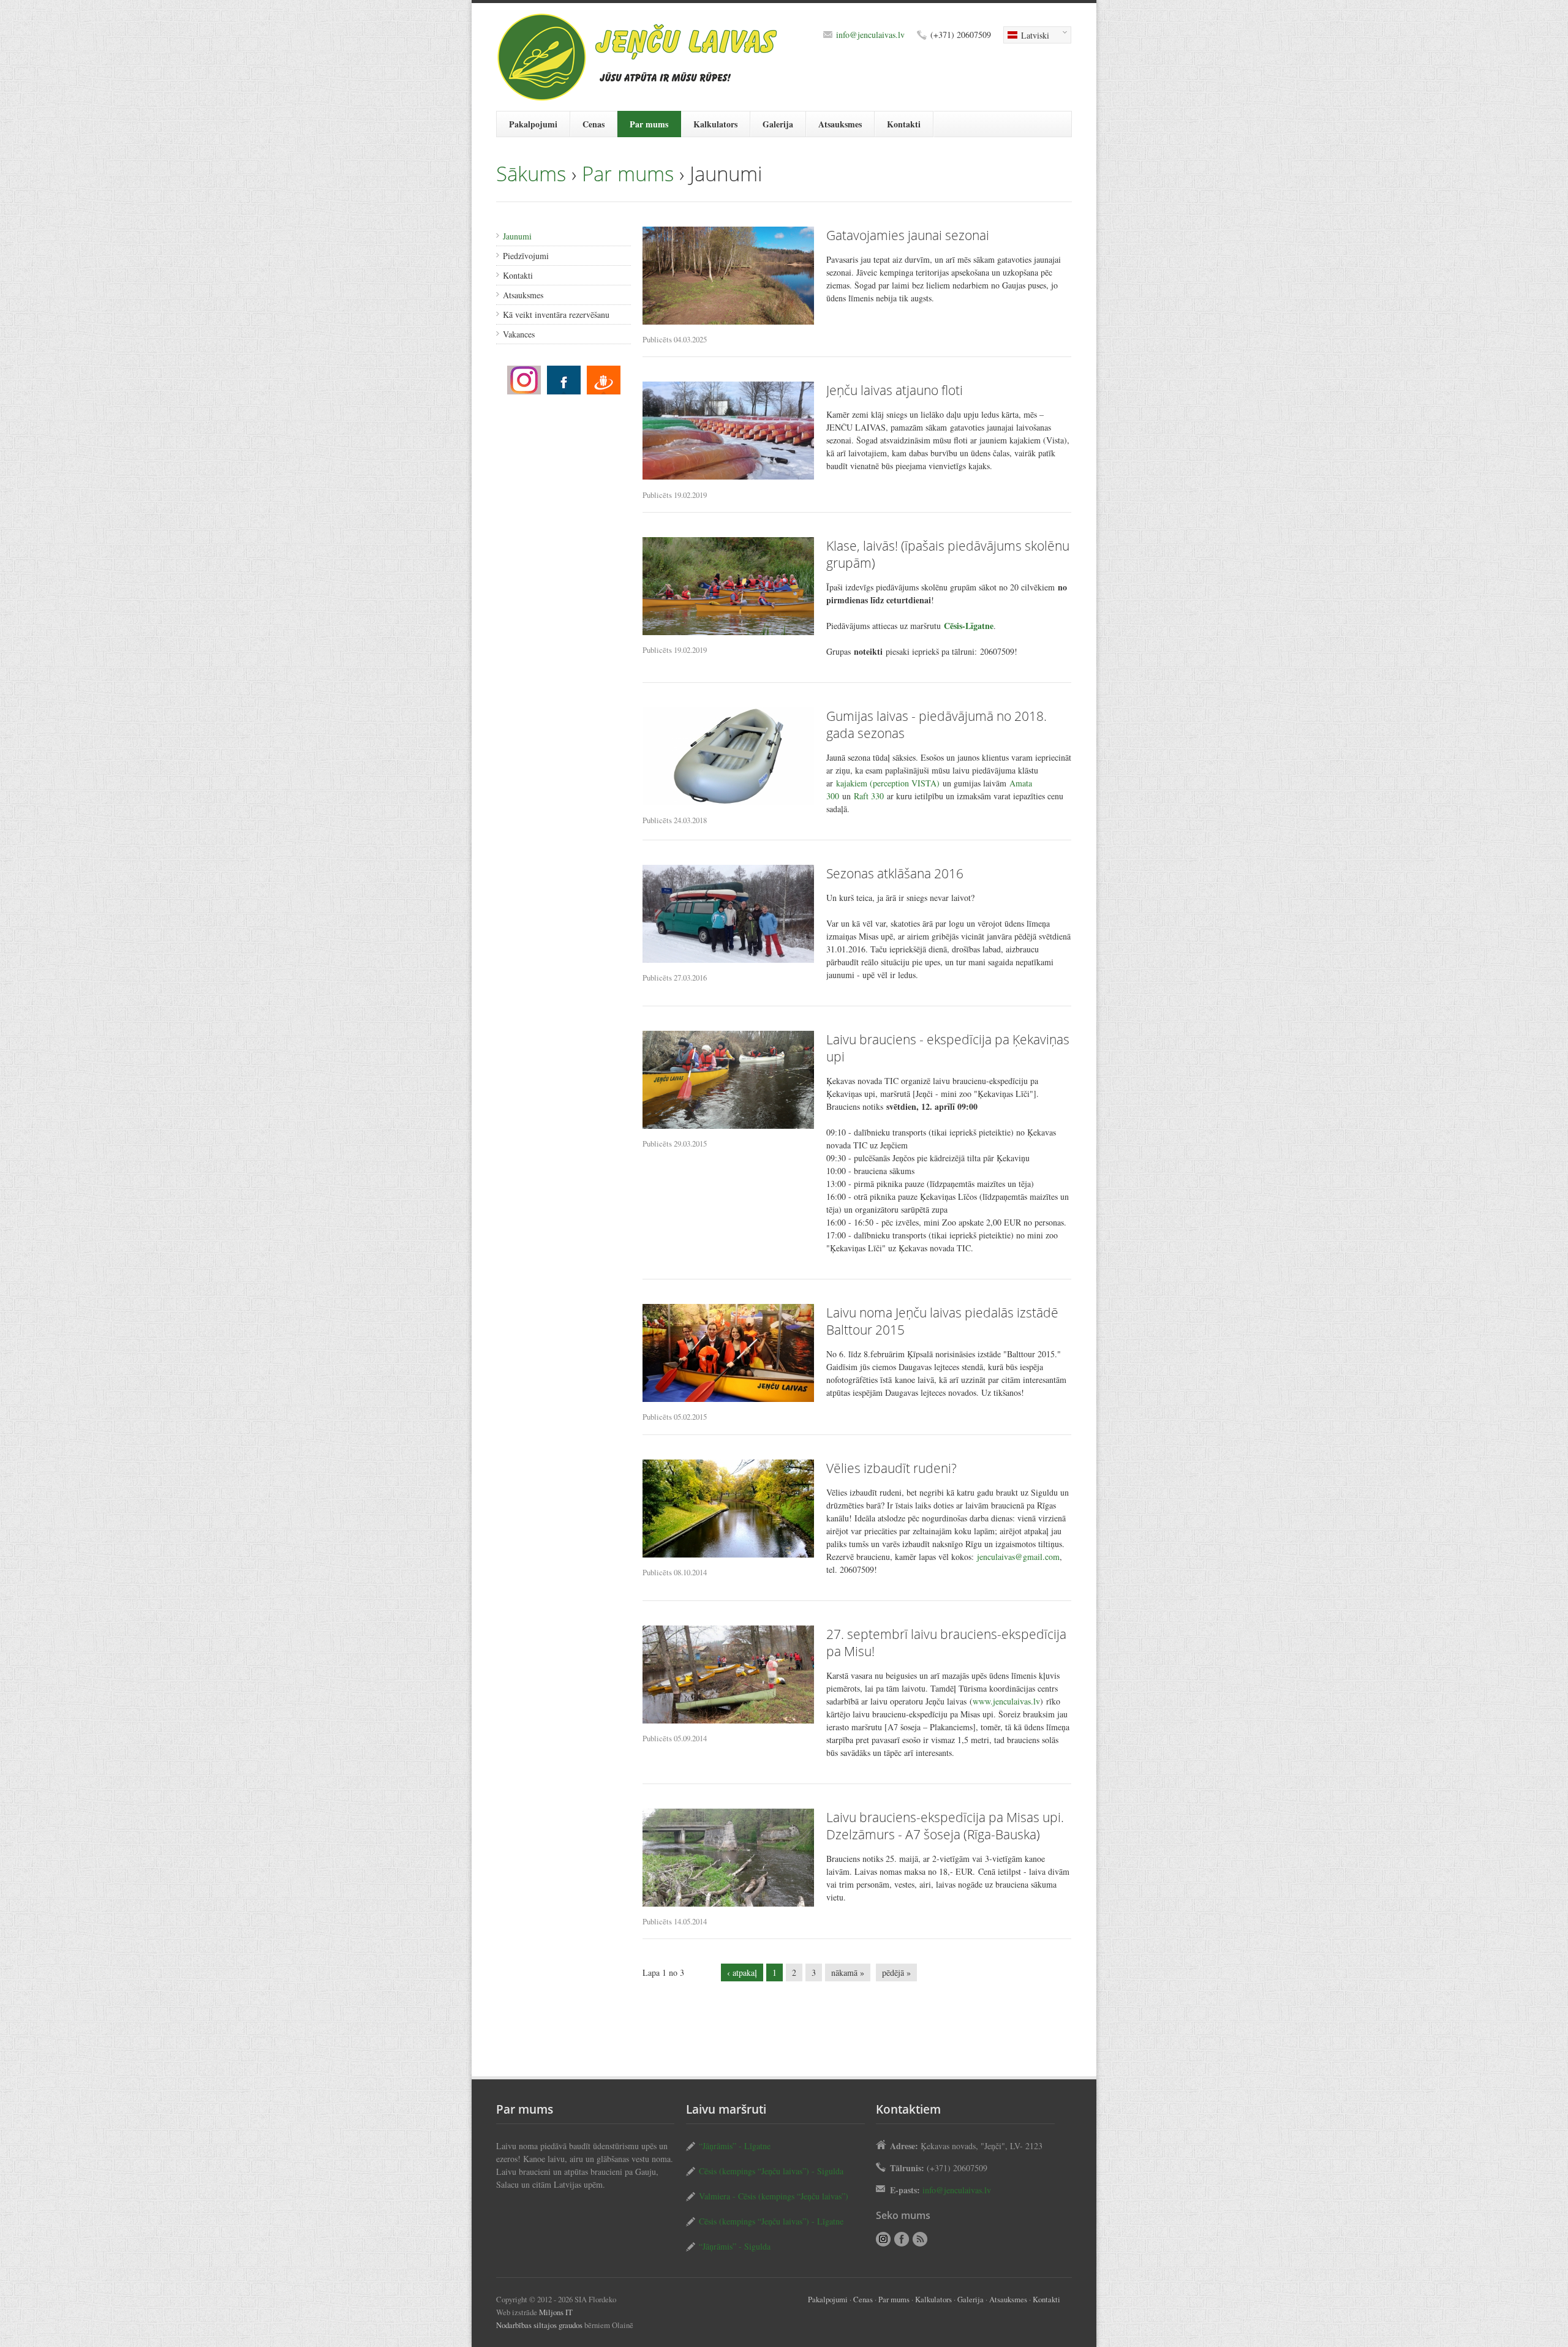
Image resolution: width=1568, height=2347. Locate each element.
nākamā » (848, 1972)
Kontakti (904, 124)
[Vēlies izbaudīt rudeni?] (728, 1509)
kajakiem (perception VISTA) (888, 783)
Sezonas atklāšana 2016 (895, 873)
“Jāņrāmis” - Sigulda (735, 2246)
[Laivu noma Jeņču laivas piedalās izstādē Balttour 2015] (728, 1353)
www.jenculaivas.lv (1006, 1701)
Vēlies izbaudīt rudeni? (891, 1468)
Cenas (594, 124)
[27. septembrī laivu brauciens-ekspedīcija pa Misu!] (728, 1675)
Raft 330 (869, 796)
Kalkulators (715, 124)
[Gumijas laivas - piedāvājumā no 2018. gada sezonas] (728, 756)
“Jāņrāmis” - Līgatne (735, 2146)
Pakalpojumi (533, 124)
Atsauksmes (840, 124)
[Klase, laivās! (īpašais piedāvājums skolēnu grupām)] (728, 586)
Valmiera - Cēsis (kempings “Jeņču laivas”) (774, 2196)
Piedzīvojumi (526, 256)
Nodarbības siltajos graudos (539, 2325)
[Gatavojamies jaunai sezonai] (728, 276)
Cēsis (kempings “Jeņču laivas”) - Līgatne (771, 2221)
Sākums (531, 174)
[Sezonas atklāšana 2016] (728, 914)
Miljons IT (556, 2312)
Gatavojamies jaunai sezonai (908, 235)
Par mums (649, 124)
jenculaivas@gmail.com (1018, 1557)
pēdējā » (896, 1972)
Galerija (778, 124)
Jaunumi (517, 236)
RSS (920, 2239)
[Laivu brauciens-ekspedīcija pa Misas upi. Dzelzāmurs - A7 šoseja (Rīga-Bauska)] (728, 1858)
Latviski (1026, 36)
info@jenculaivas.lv (870, 35)
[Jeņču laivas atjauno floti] (728, 431)
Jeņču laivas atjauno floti (895, 390)
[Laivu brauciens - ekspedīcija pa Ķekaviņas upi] (728, 1080)
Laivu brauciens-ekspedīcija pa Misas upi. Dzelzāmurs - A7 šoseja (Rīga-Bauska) (945, 1826)
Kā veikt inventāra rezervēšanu (556, 315)
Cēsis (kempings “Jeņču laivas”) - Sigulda (771, 2171)
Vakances (519, 334)
